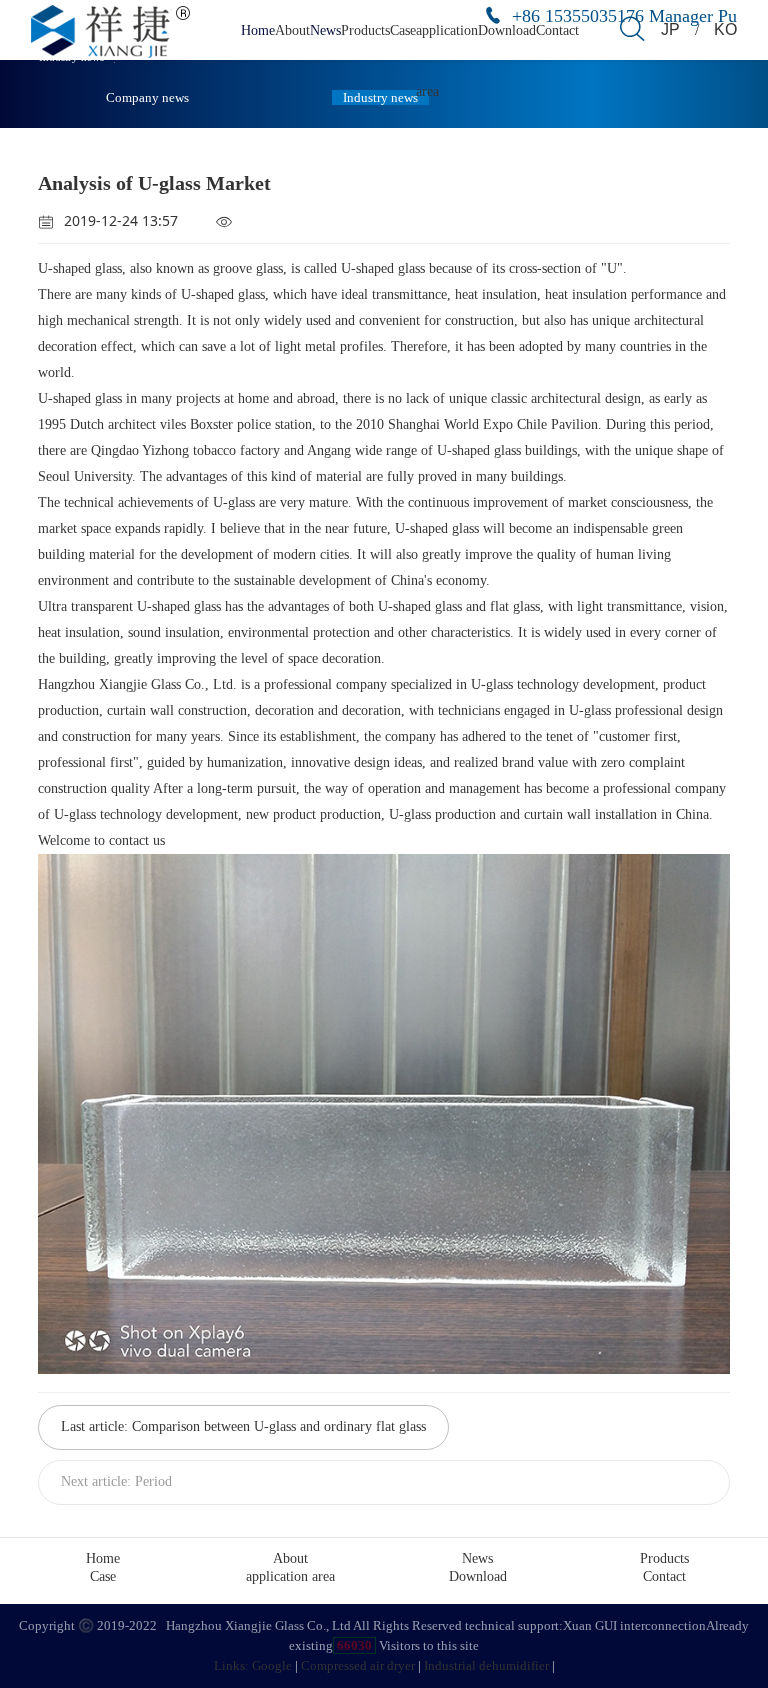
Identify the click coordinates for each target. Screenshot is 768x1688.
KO (725, 29)
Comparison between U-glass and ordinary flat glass (279, 1426)
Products (365, 30)
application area (290, 1576)
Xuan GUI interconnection (634, 1625)
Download (507, 30)
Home (258, 30)
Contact (557, 30)
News (325, 30)
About (292, 30)
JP (670, 29)
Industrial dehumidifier (486, 1665)
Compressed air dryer (358, 1665)
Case (403, 30)
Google (272, 1665)
